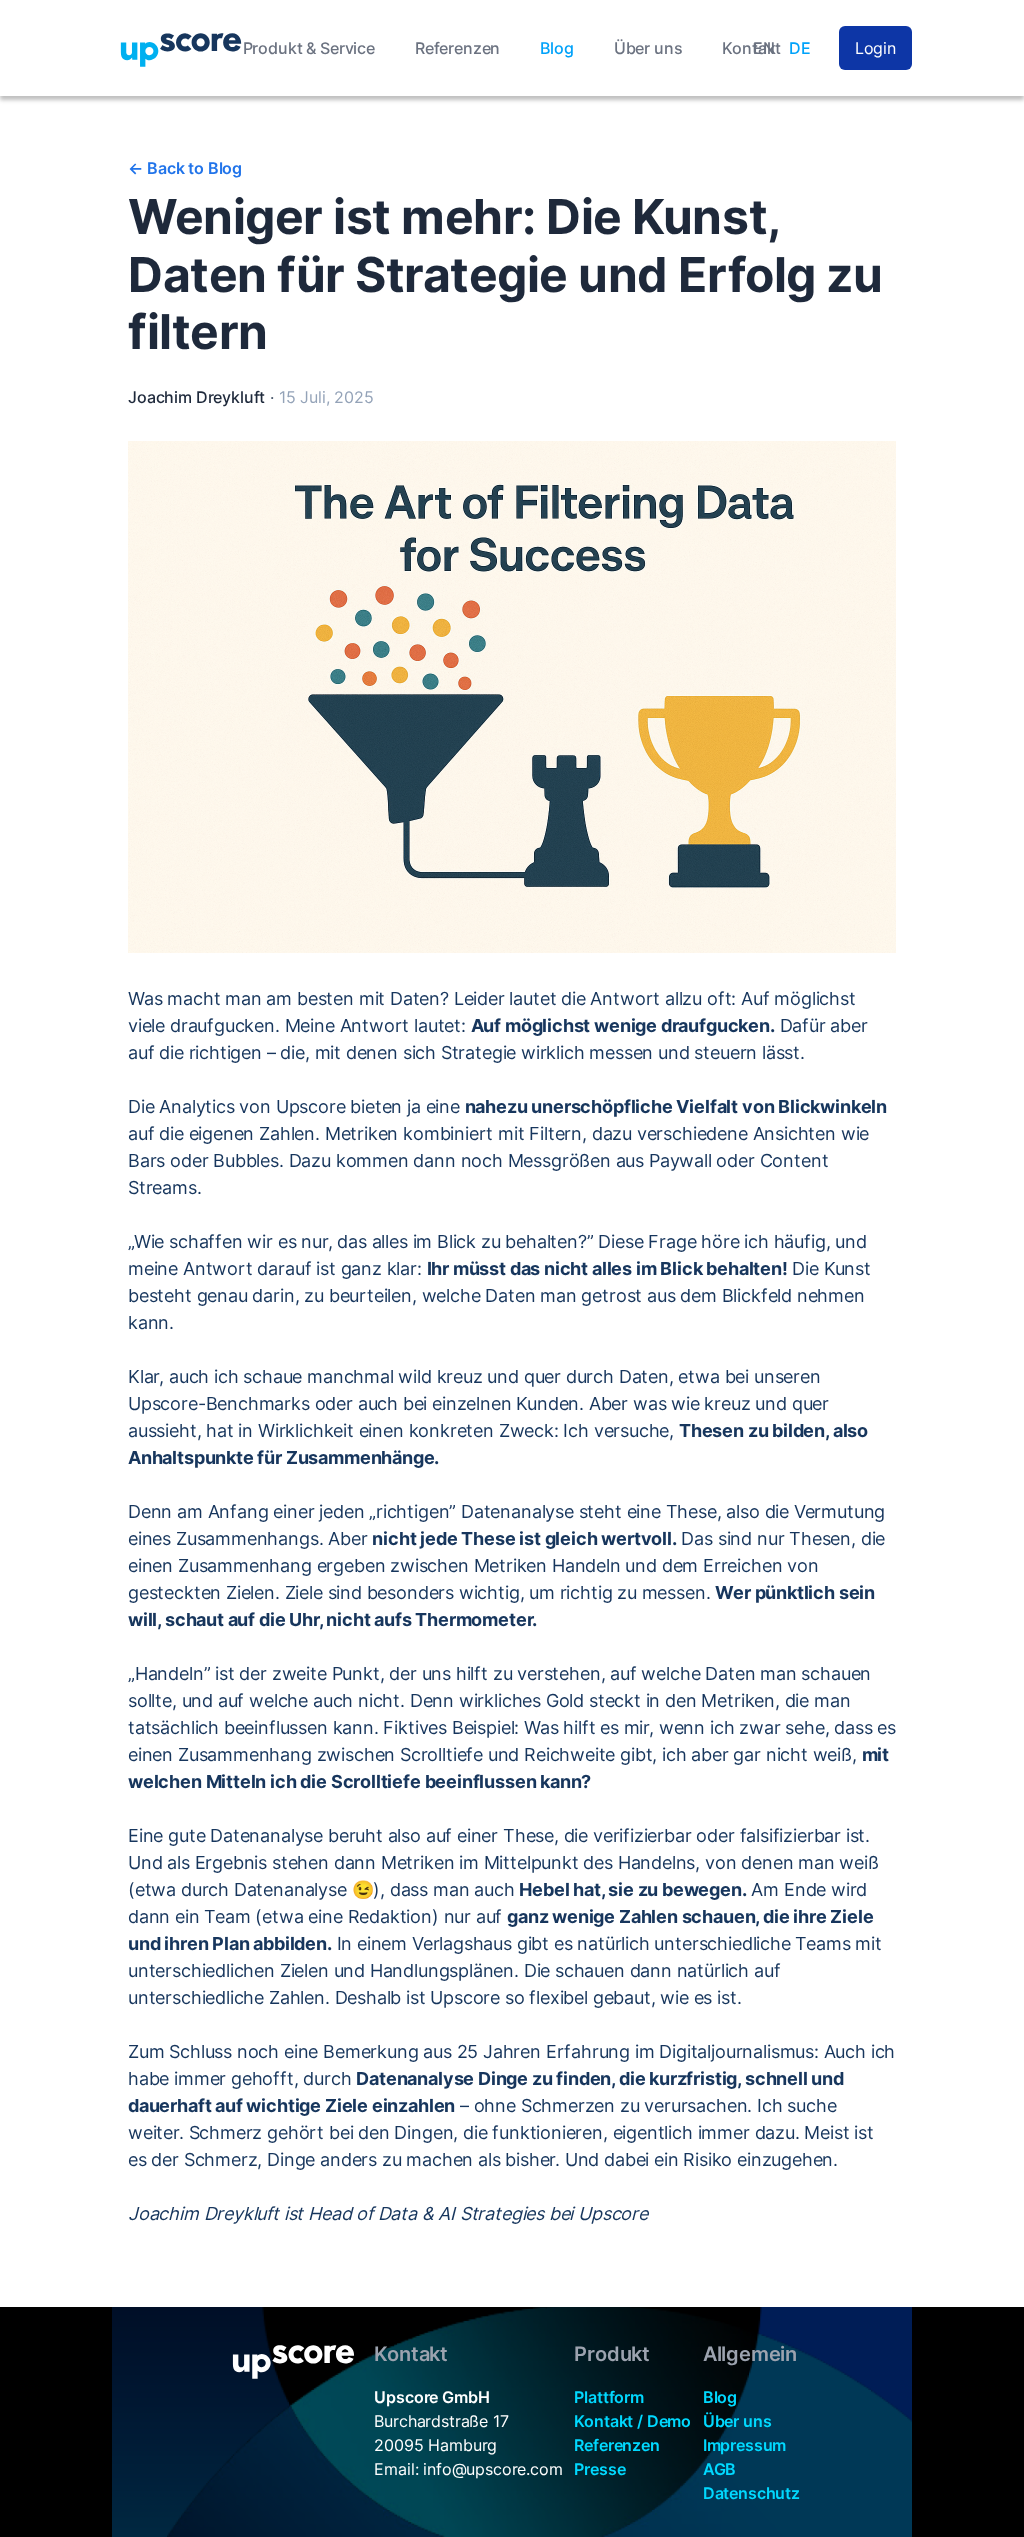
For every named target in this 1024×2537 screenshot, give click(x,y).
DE (800, 48)
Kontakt (751, 48)
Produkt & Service (309, 48)
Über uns (648, 48)
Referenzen (457, 48)
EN (764, 48)
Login (875, 48)
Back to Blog (185, 168)
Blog (556, 48)
